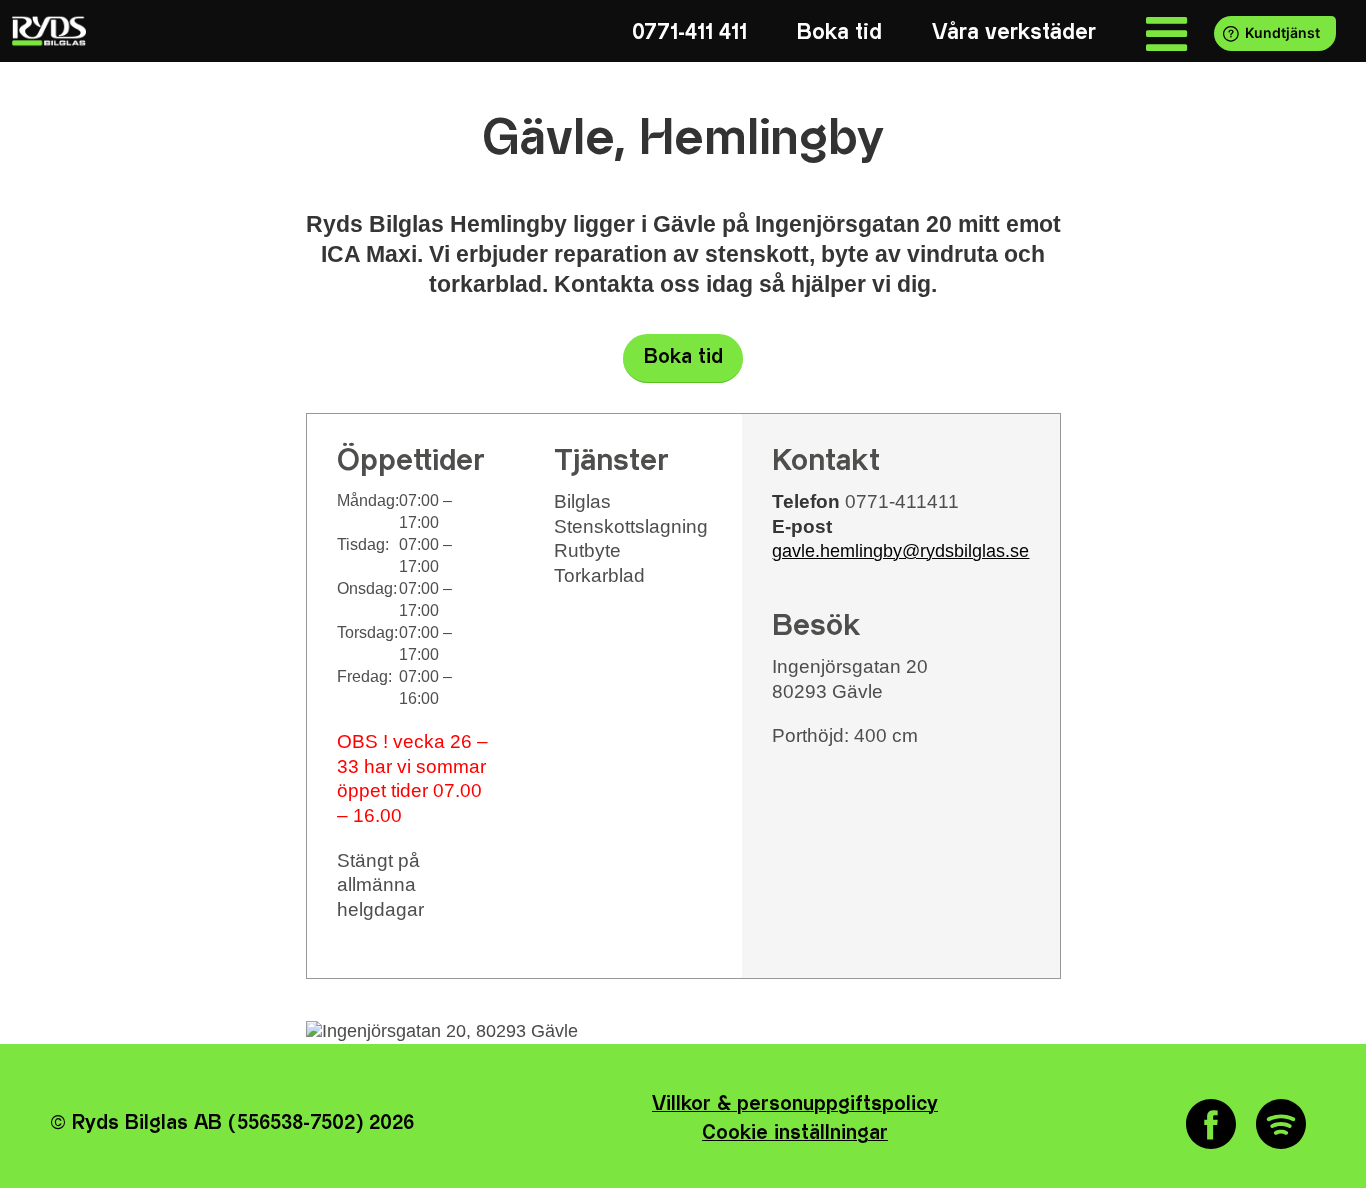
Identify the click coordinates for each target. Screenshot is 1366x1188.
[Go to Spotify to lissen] (1281, 1124)
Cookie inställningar (795, 1133)
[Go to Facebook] (1211, 1124)
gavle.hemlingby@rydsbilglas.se (900, 551)
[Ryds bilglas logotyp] (47, 31)
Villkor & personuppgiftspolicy (795, 1104)
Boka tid (683, 357)
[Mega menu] (1166, 32)
